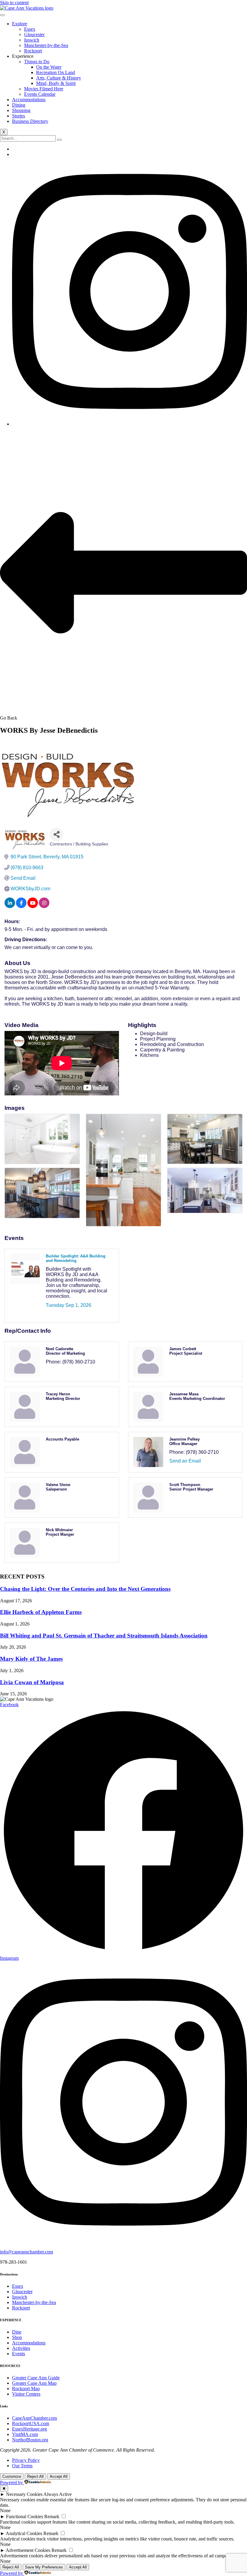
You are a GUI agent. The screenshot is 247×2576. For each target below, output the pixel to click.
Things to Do (37, 62)
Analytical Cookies (24, 2533)
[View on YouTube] (33, 906)
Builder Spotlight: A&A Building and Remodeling (76, 1258)
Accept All (59, 2476)
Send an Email (185, 1461)
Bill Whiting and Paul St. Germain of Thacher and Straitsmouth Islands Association (104, 1636)
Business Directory (30, 121)
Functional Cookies (25, 2517)
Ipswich (32, 40)
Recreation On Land (56, 72)
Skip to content (14, 3)
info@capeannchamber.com (27, 2252)
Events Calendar (40, 94)
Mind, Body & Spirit (56, 83)
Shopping (21, 110)
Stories (19, 116)
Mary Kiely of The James (31, 1659)
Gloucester (34, 34)
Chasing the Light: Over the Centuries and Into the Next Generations (85, 1589)
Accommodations (29, 100)
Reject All (35, 2476)
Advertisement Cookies (28, 2550)
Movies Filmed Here (44, 89)
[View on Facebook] (21, 906)
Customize (12, 2476)
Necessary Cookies (24, 2494)
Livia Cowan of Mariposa (32, 1682)
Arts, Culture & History (59, 78)
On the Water (49, 67)
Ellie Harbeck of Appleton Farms (41, 1612)
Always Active (58, 2494)
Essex (30, 29)
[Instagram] (130, 424)
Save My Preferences (44, 2567)
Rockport (33, 51)
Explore (20, 24)
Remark (52, 2517)
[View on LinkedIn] (10, 906)
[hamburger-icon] (2, 15)
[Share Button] (56, 834)
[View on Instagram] (44, 906)
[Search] (59, 140)
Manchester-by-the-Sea (46, 45)
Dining (19, 105)
